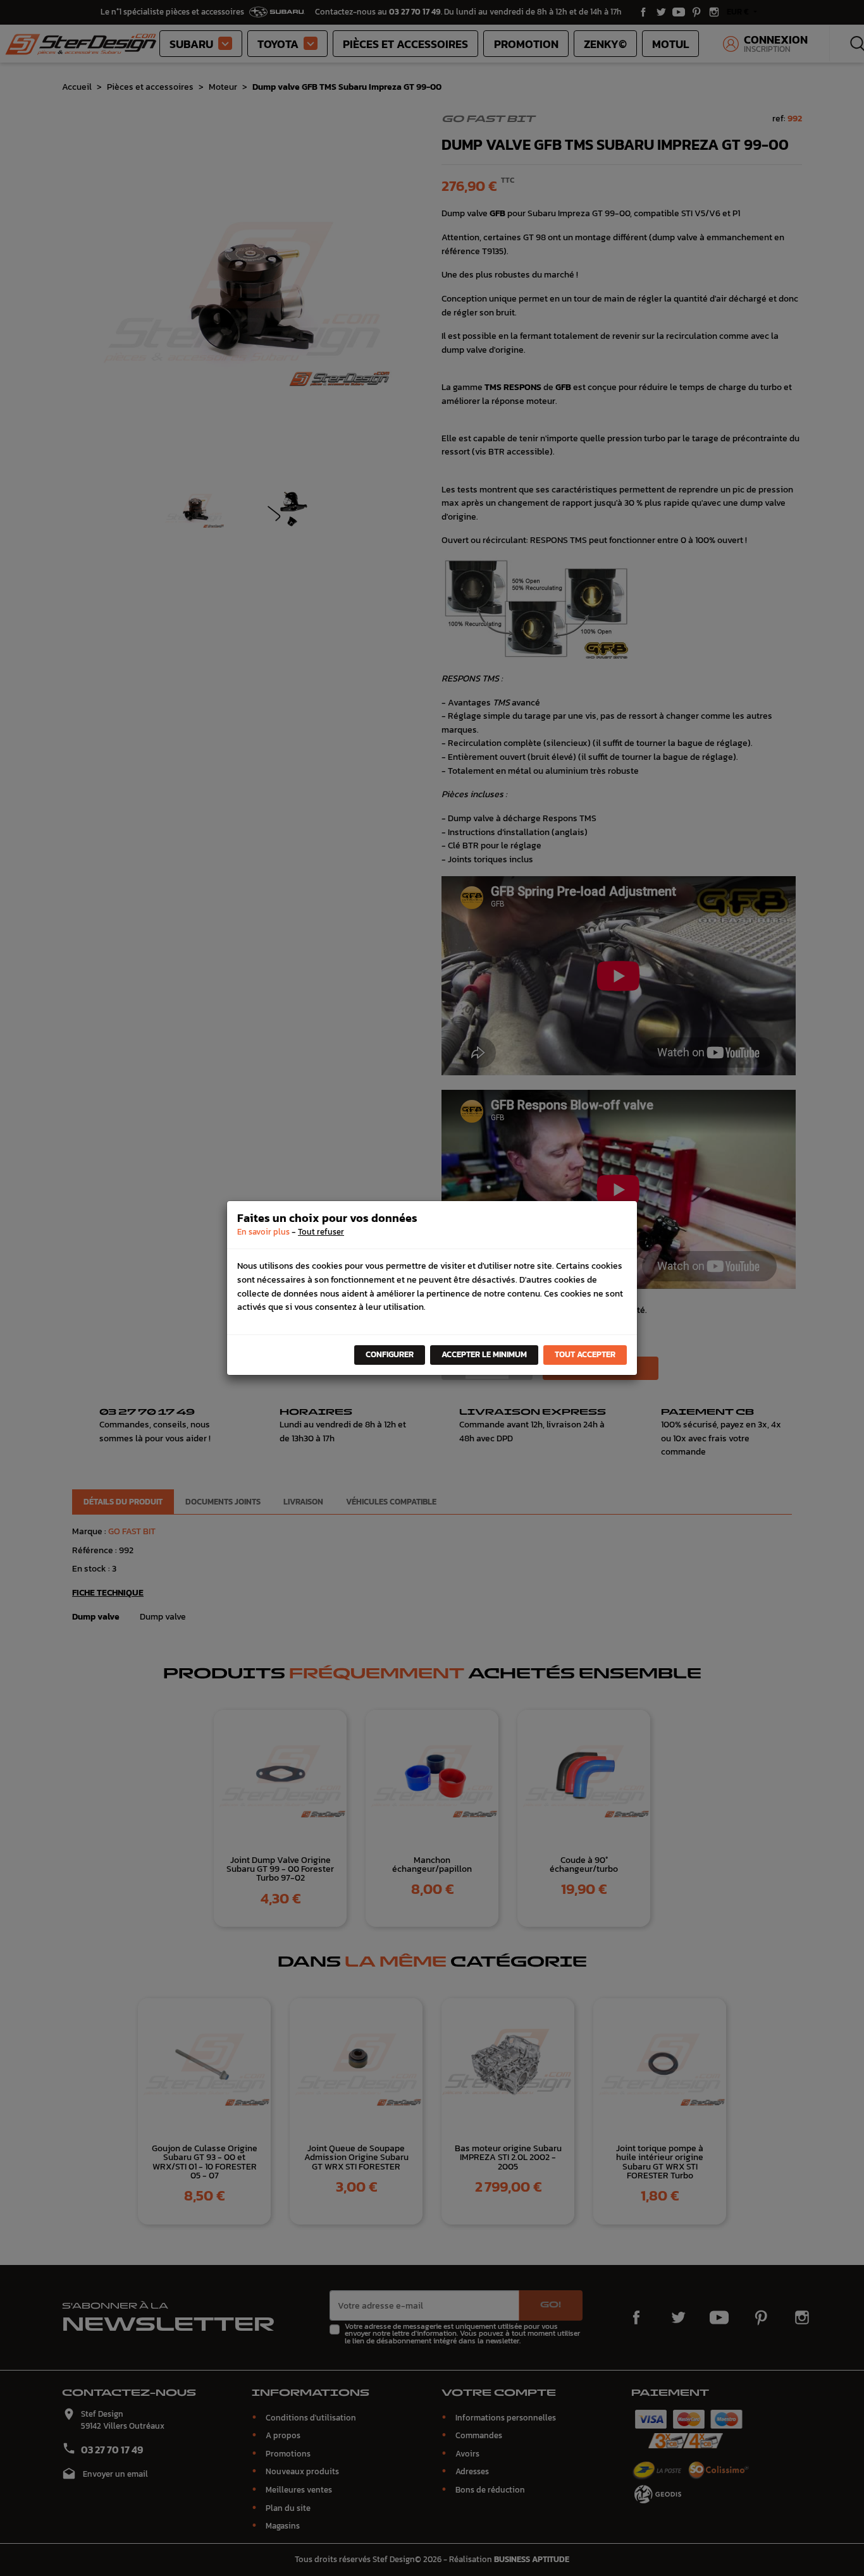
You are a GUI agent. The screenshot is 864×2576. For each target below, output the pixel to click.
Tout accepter (585, 1354)
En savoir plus (263, 1232)
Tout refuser (321, 1232)
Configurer (390, 1354)
